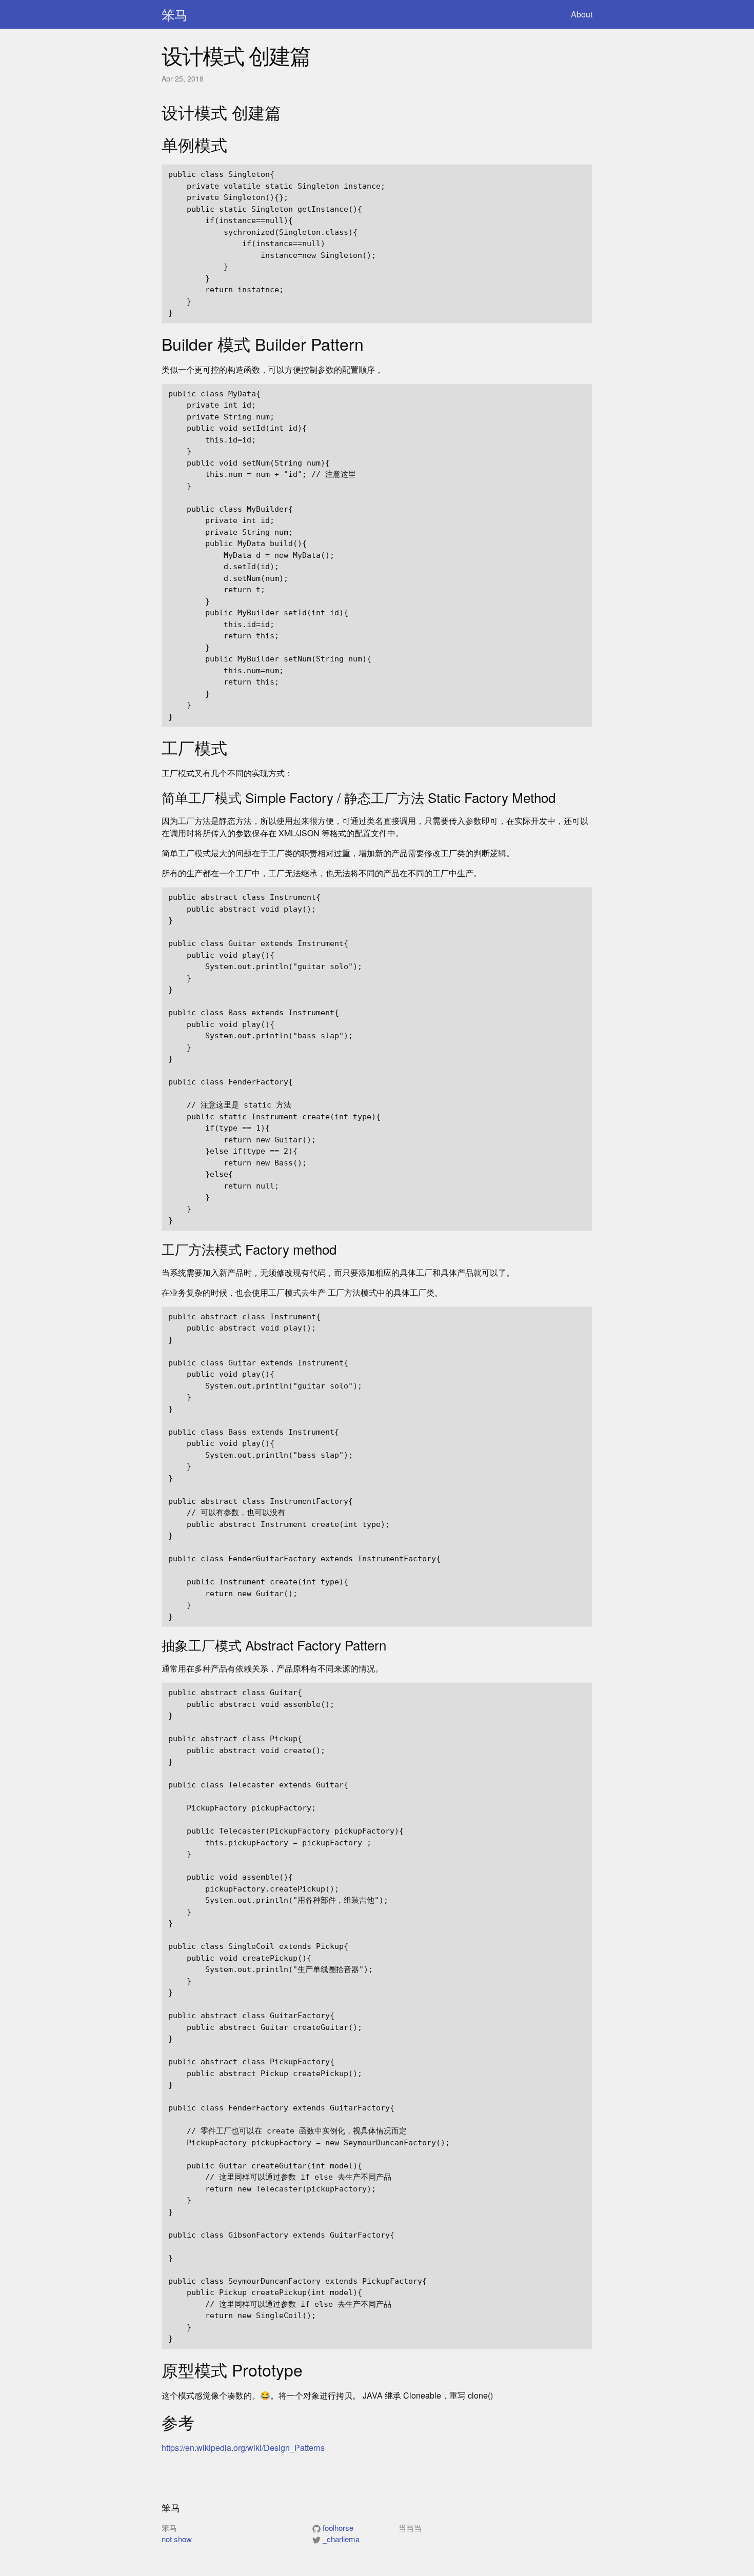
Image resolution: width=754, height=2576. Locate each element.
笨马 (174, 14)
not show (177, 2539)
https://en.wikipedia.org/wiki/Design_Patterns (243, 2448)
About (582, 14)
